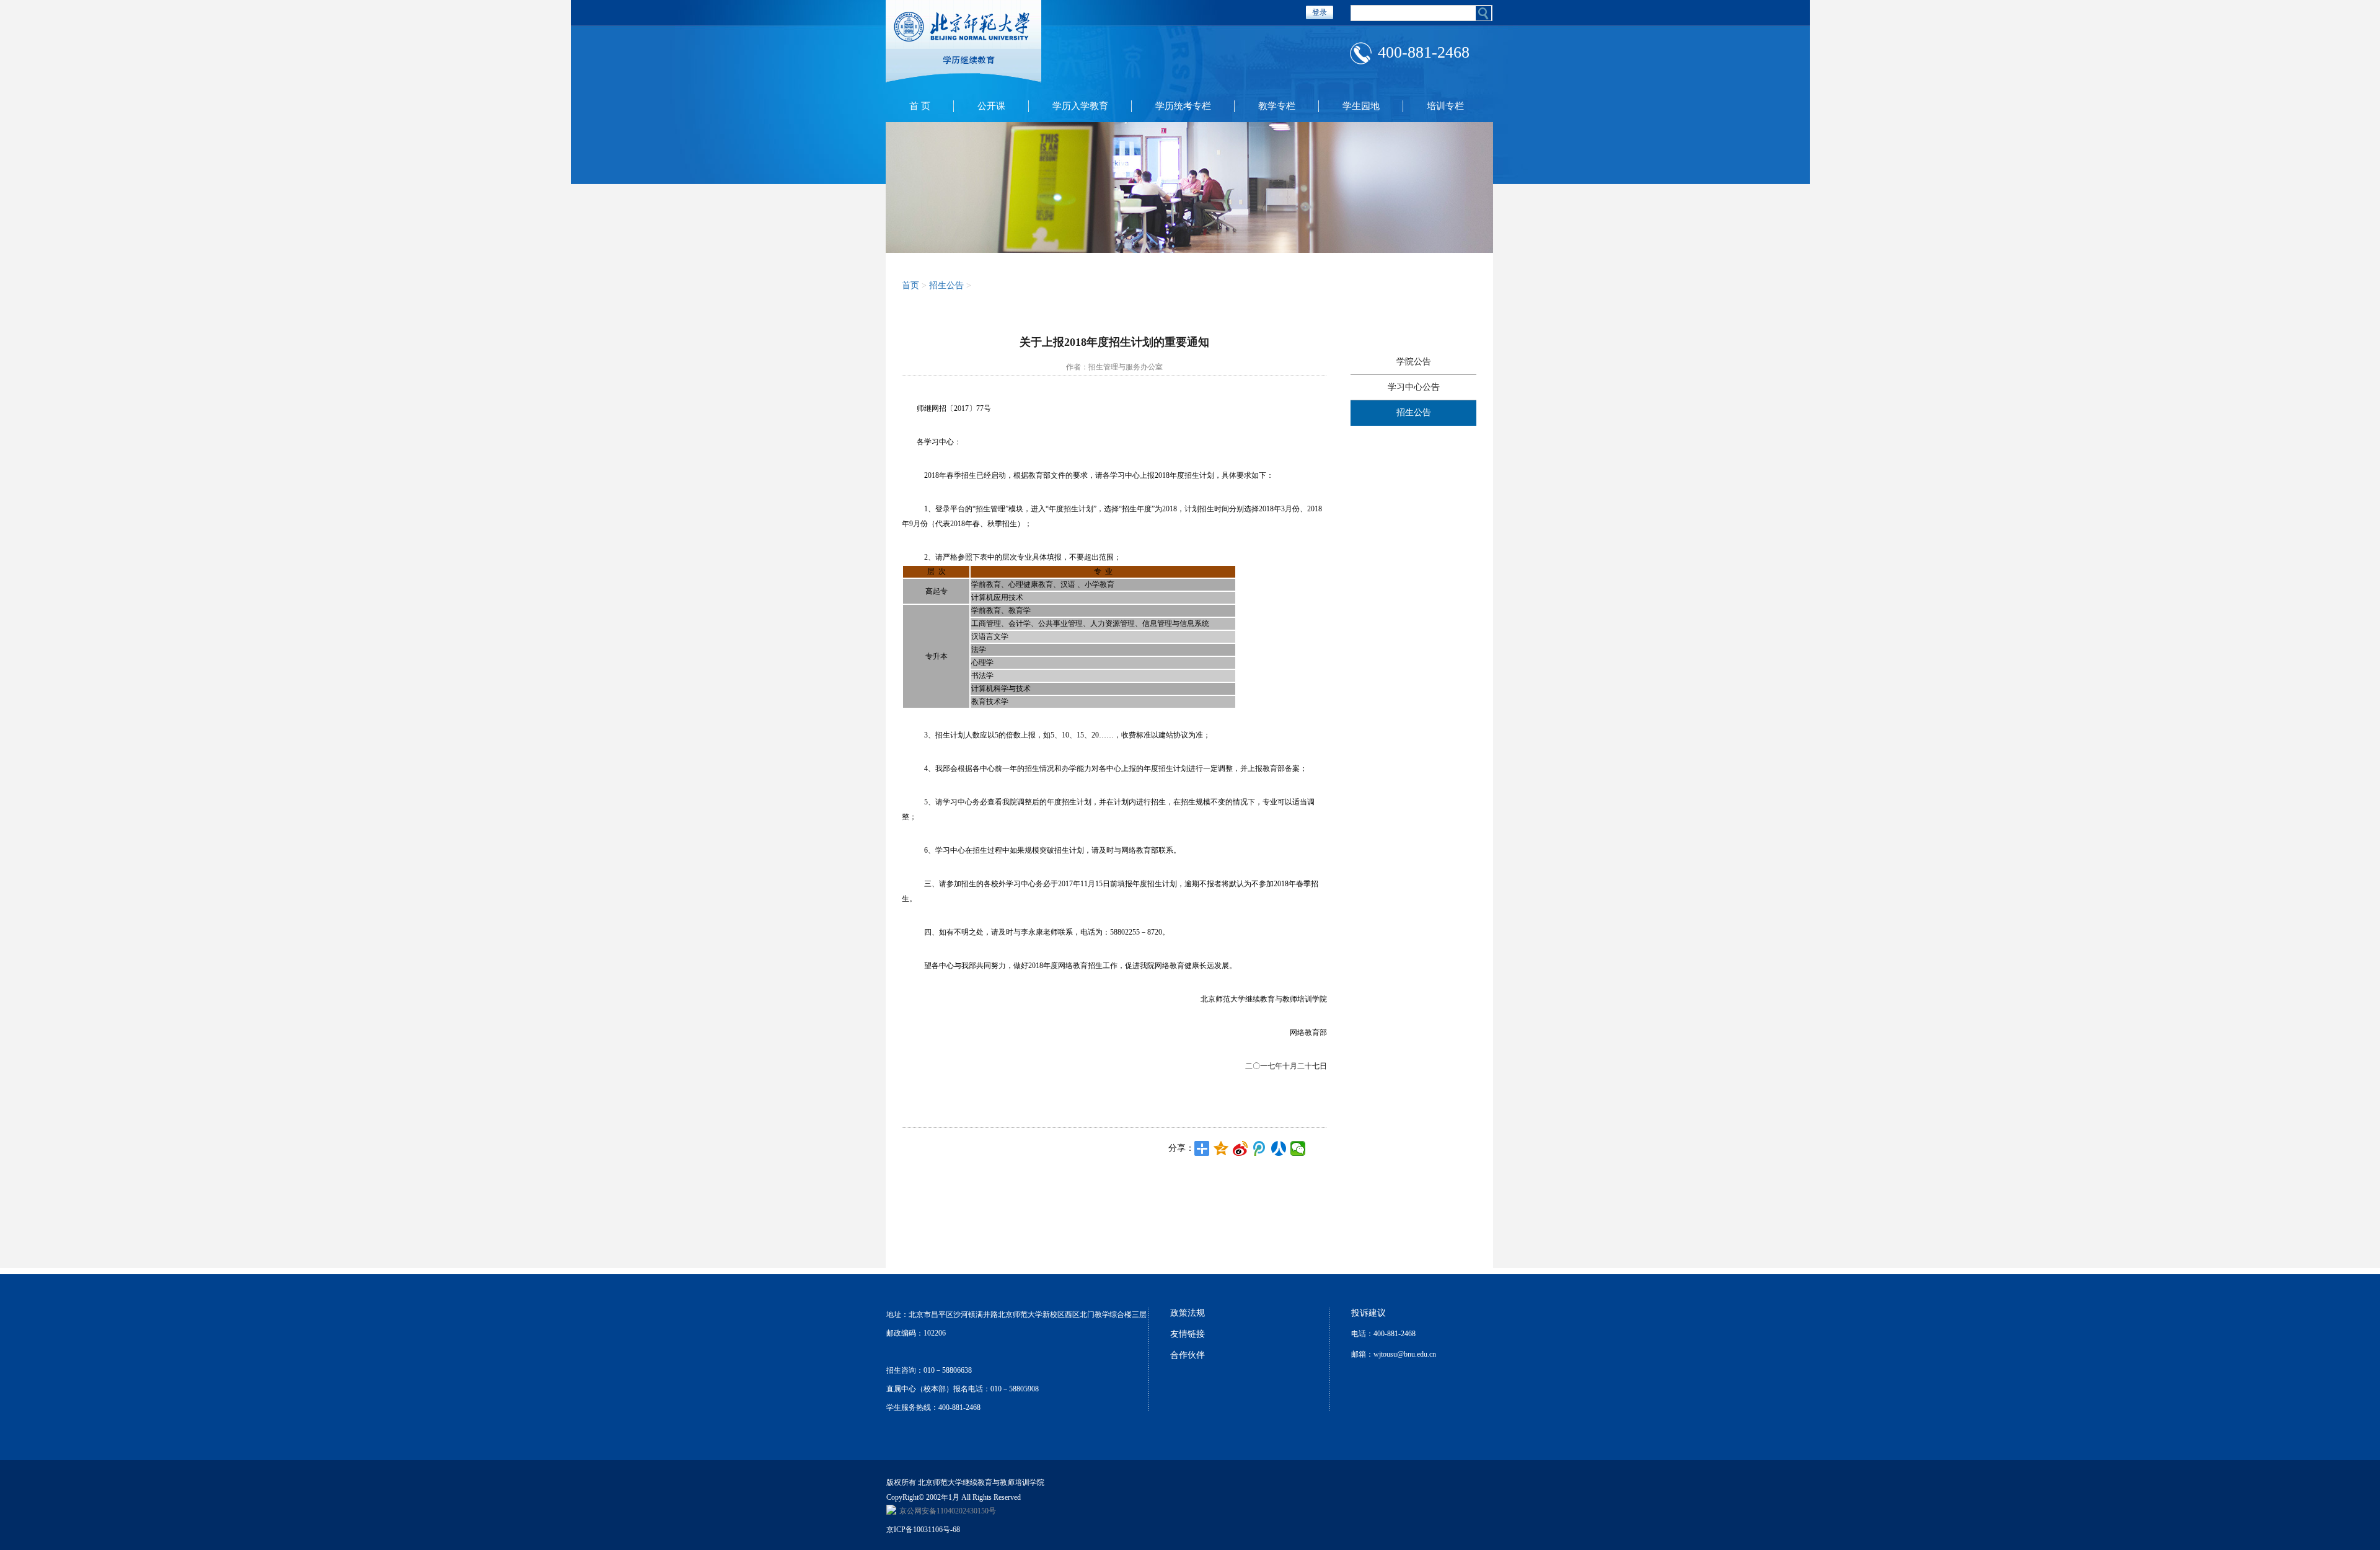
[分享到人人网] (1279, 1148)
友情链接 (1188, 1334)
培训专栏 (1445, 106)
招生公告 (1414, 412)
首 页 (920, 106)
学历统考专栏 (1183, 106)
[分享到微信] (1298, 1148)
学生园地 (1361, 106)
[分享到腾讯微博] (1260, 1148)
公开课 (991, 106)
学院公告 (1414, 362)
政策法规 (1188, 1313)
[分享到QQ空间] (1221, 1148)
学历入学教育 (1080, 106)
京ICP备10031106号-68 (923, 1530)
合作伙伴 (1188, 1355)
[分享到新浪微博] (1241, 1148)
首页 (910, 285)
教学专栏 (1277, 106)
